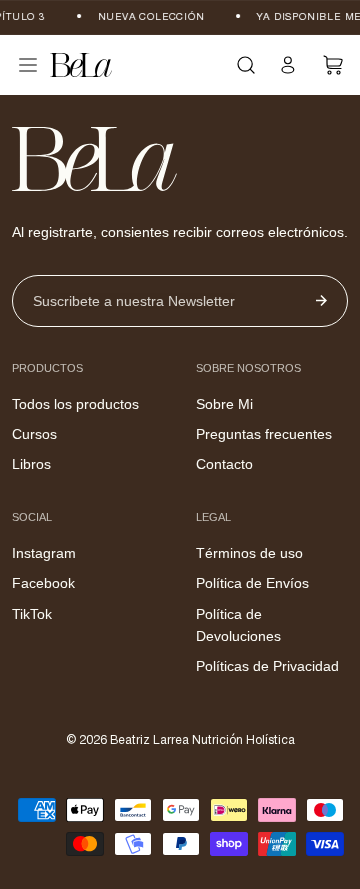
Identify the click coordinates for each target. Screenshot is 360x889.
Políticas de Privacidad (267, 666)
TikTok (32, 614)
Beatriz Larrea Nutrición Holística (202, 740)
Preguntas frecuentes (264, 434)
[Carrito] (334, 65)
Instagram (44, 553)
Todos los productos (75, 404)
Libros (31, 464)
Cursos (34, 434)
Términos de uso (249, 553)
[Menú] (28, 65)
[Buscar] (246, 65)
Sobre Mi (224, 404)
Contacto (224, 464)
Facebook (43, 583)
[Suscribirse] (321, 300)
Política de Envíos (252, 583)
